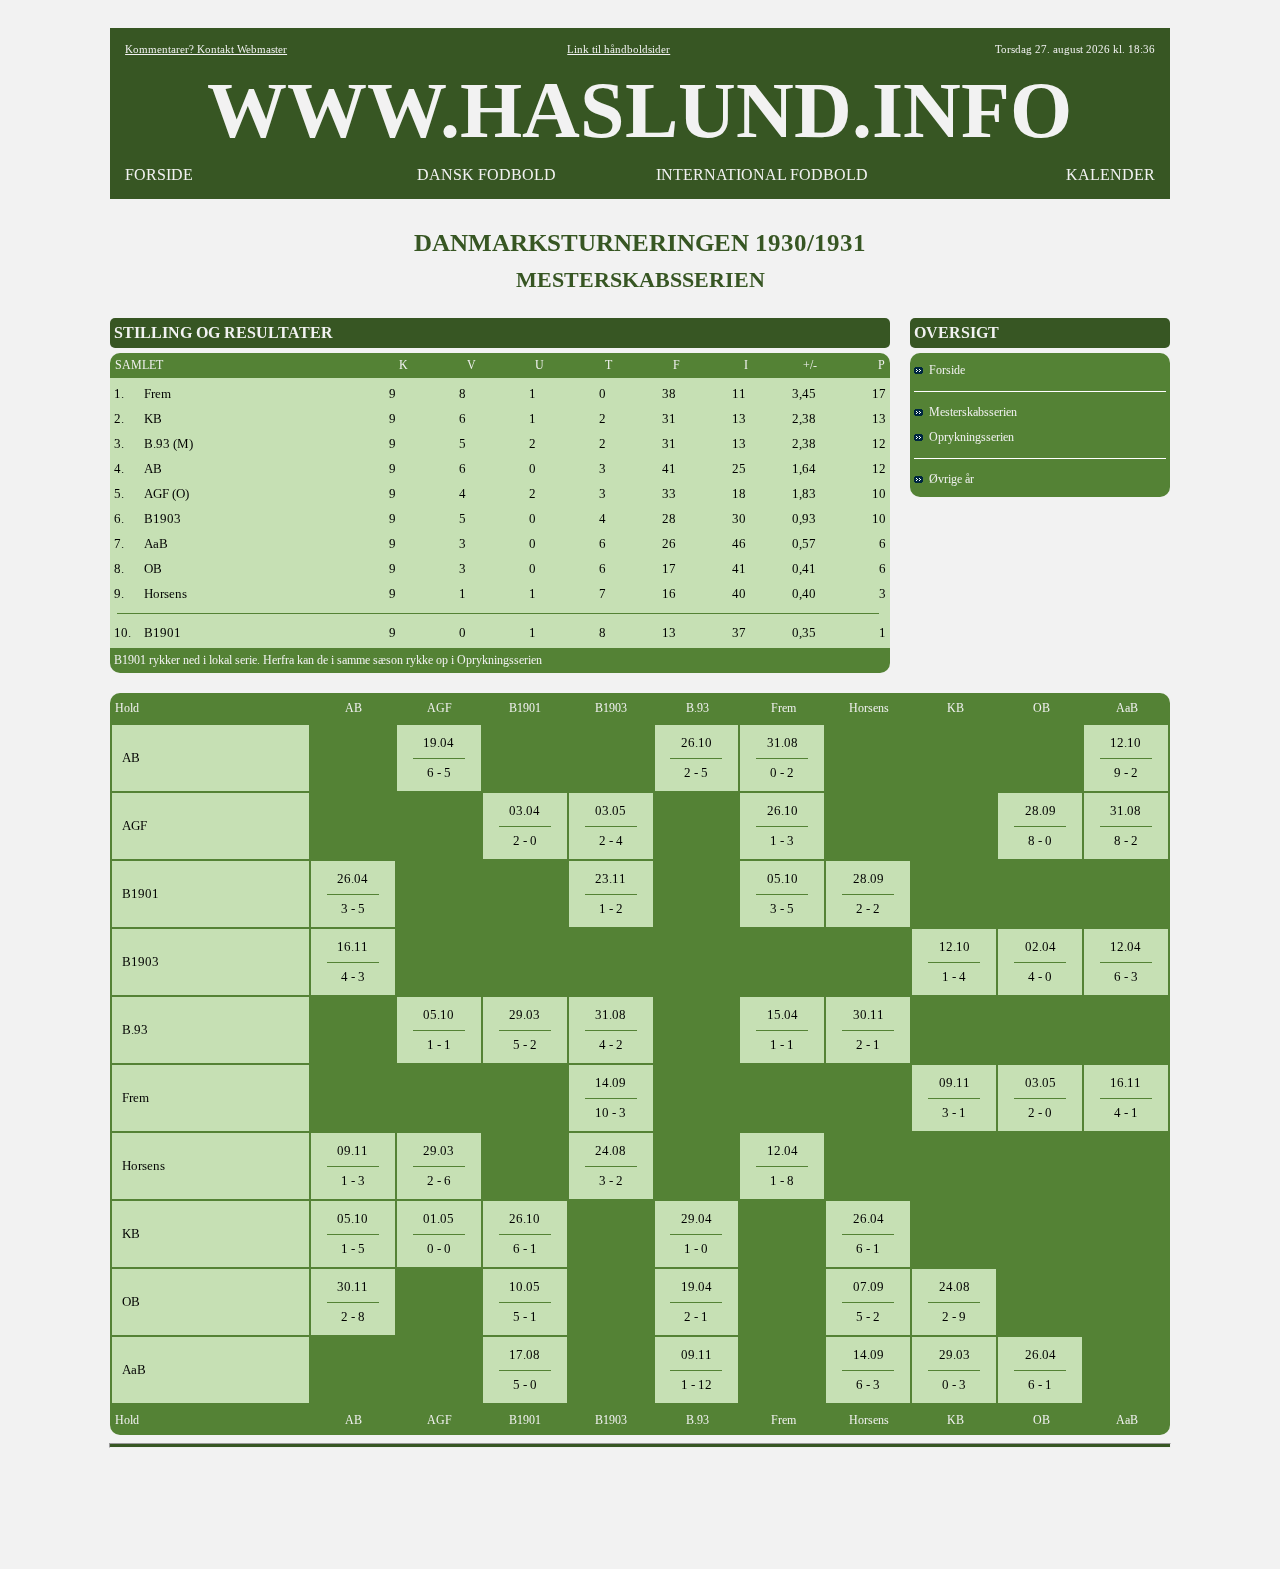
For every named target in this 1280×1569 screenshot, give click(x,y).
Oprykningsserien (968, 437)
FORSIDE (159, 174)
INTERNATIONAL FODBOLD (762, 174)
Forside (944, 370)
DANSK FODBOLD (486, 174)
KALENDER (1110, 174)
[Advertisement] (640, 1501)
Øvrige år (948, 479)
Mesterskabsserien (970, 412)
